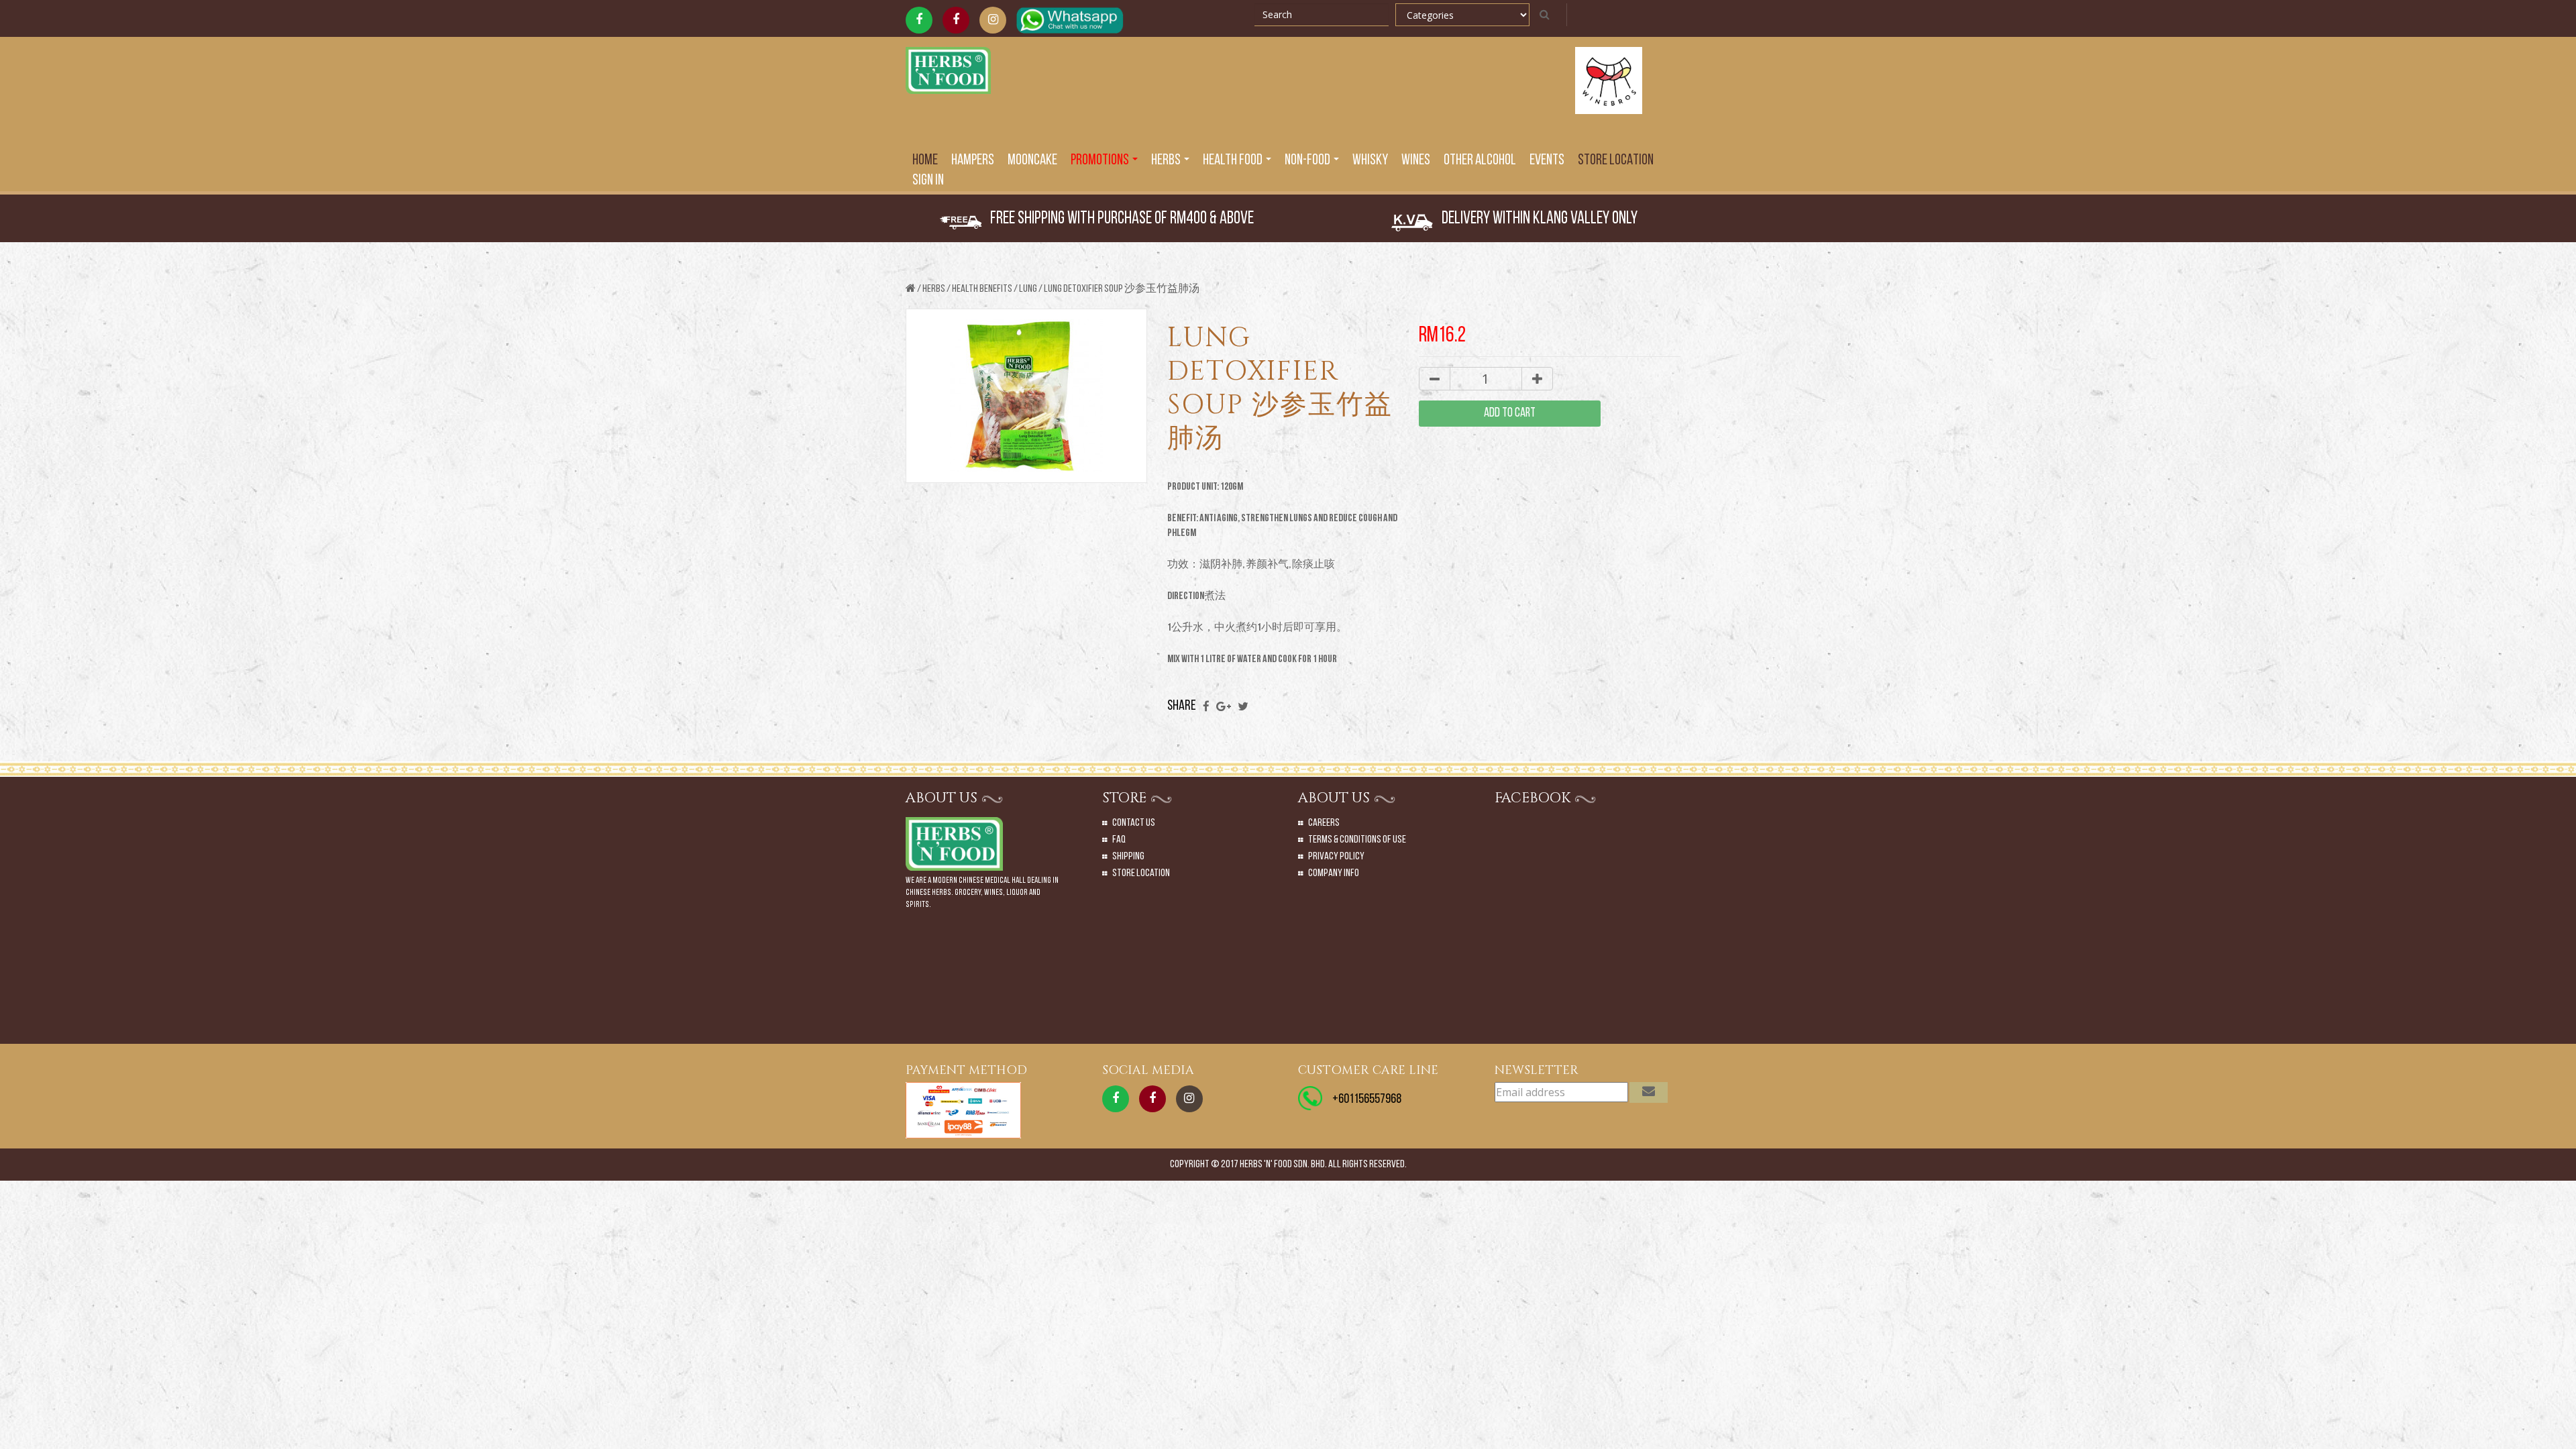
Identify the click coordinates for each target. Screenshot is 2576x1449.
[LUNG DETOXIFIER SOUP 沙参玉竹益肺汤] (1026, 397)
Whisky (1370, 161)
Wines (1416, 161)
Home (925, 161)
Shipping (1128, 857)
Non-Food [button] (1308, 161)
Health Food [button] (1234, 161)
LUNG (1028, 289)
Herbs (934, 289)
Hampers (973, 161)
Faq (1119, 840)
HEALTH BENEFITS (982, 289)
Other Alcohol (1480, 161)
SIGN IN (928, 181)
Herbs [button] (1167, 161)
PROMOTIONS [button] (1101, 161)
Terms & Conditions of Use (1357, 840)
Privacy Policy (1336, 857)
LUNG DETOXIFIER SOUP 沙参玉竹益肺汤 (1122, 289)
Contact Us (1134, 823)
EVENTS (1547, 161)
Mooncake (1032, 161)
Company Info (1334, 873)
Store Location (1616, 161)
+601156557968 (1367, 1099)
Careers (1324, 823)
